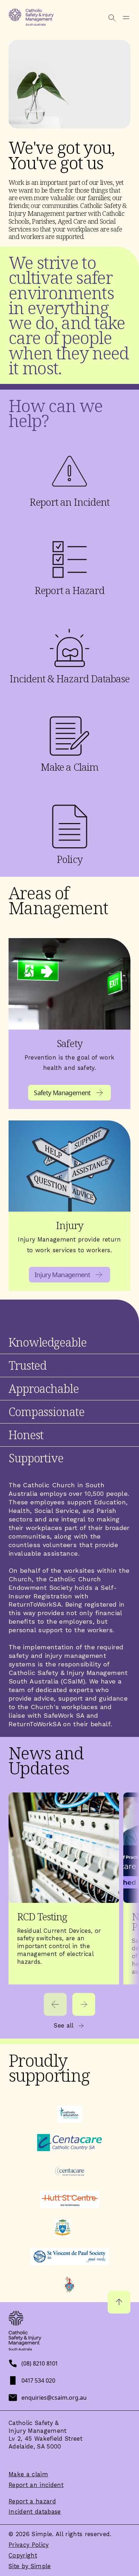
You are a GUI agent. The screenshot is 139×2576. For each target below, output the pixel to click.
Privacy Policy (29, 2545)
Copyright (23, 2556)
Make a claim (28, 2474)
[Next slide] (84, 2004)
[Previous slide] (55, 2004)
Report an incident (36, 2485)
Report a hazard (32, 2501)
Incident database (35, 2512)
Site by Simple (30, 2566)
